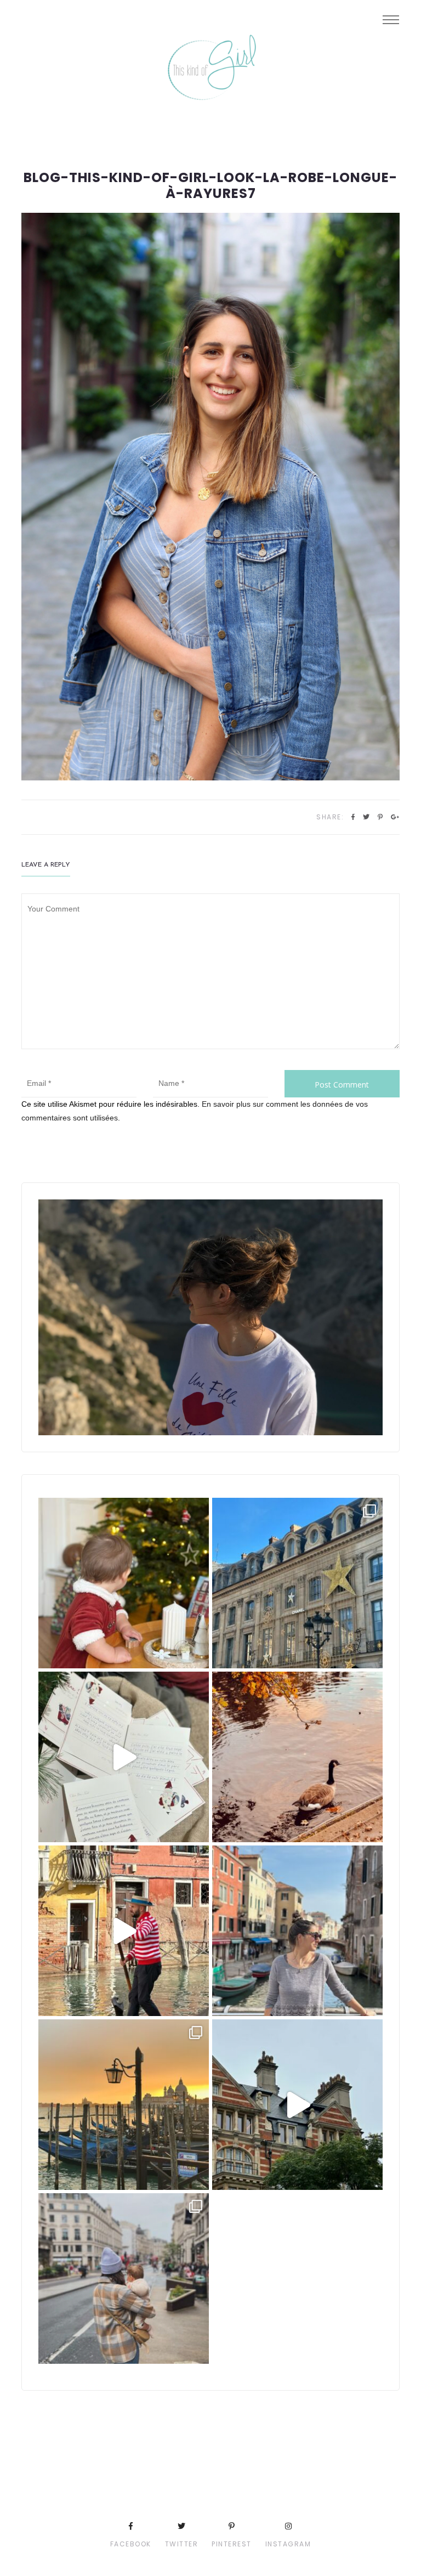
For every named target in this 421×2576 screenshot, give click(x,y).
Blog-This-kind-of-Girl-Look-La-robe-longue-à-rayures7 (210, 186)
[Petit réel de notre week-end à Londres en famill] (297, 2105)
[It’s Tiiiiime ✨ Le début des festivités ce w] (124, 1583)
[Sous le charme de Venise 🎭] (124, 1931)
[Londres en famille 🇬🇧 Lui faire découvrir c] (124, 2278)
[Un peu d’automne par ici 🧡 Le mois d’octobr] (297, 1757)
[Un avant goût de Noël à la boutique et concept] (124, 1757)
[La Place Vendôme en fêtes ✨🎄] (297, 1583)
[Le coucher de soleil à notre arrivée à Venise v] (124, 2105)
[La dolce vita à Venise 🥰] (297, 1931)
